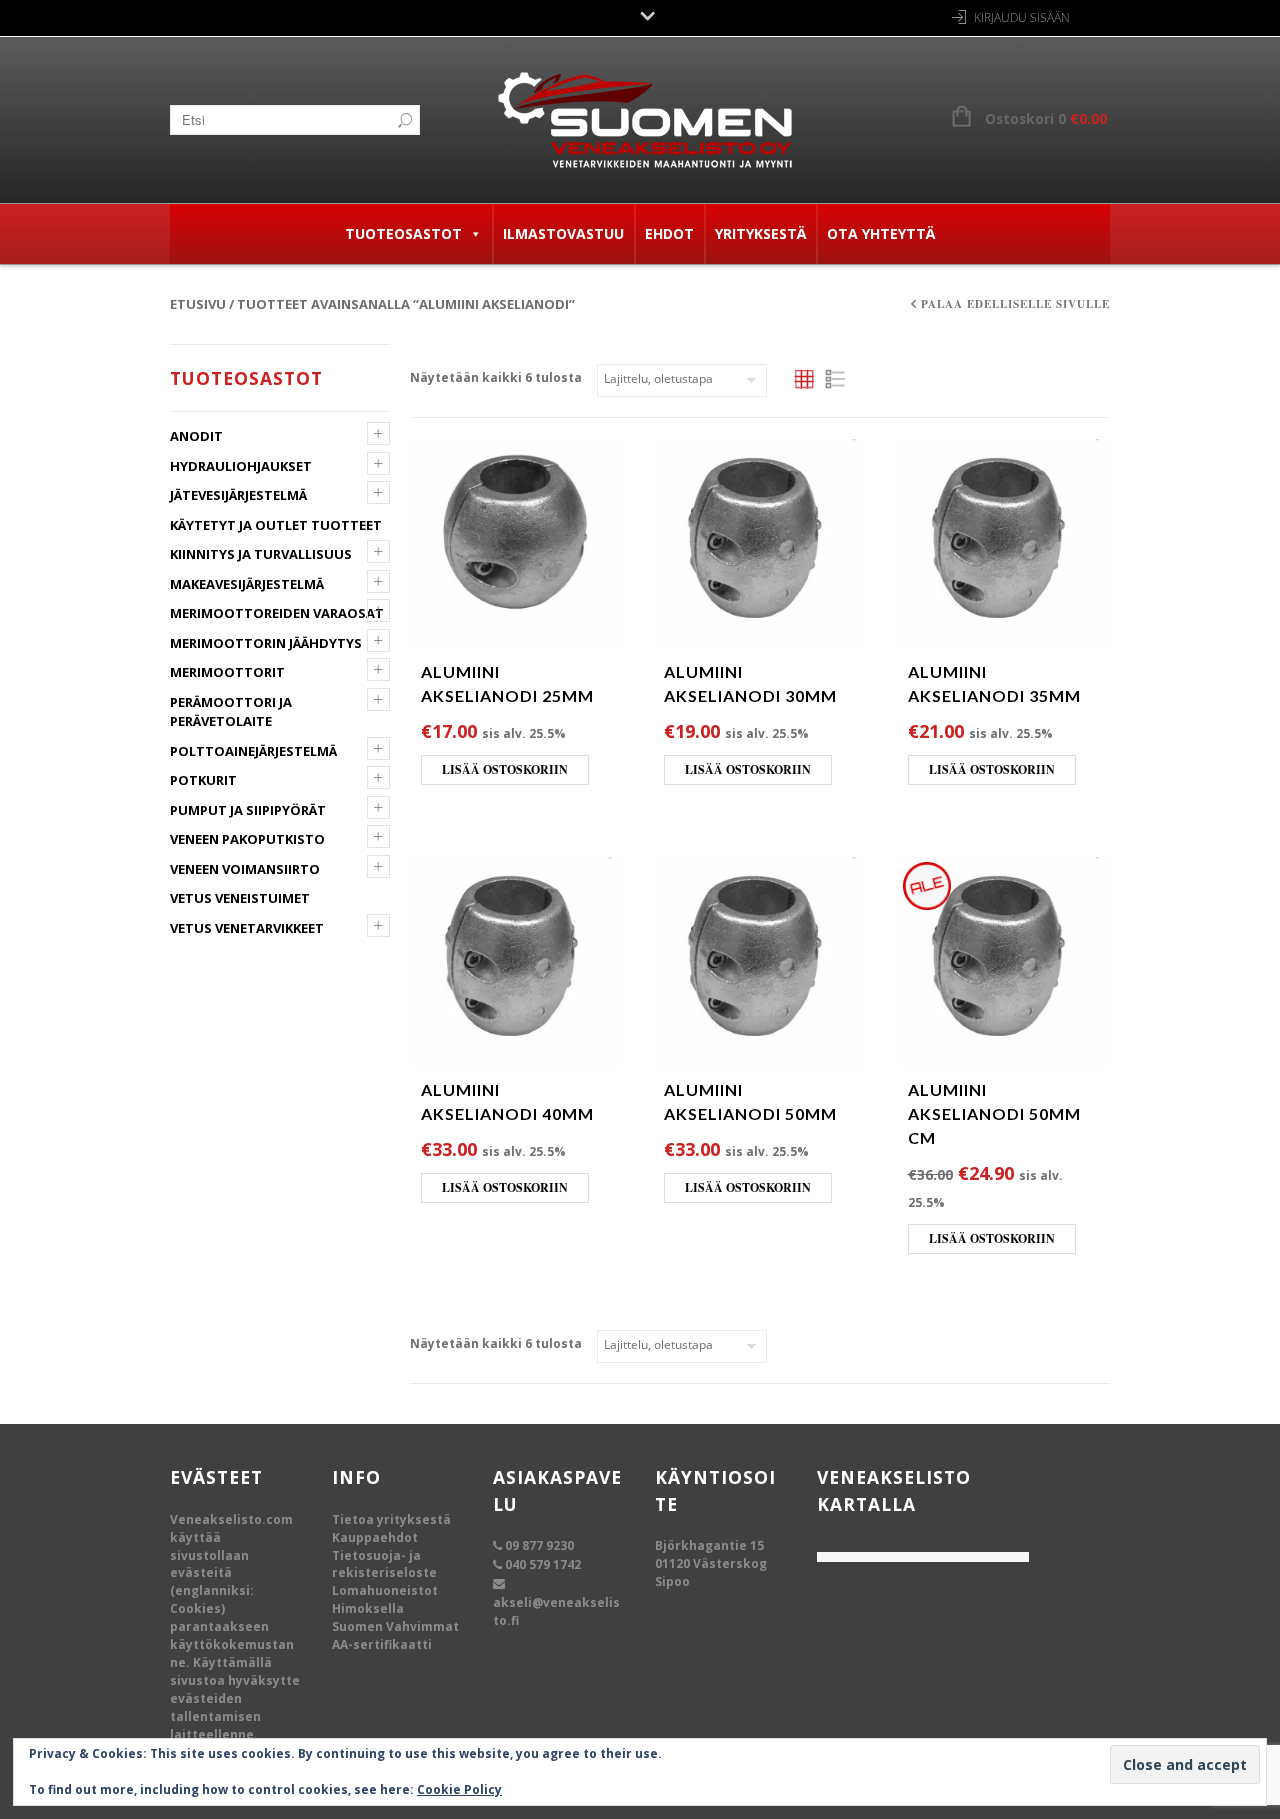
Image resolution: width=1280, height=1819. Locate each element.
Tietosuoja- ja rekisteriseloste (384, 1564)
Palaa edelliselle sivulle (1015, 304)
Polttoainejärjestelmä (253, 751)
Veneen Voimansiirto (245, 869)
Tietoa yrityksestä (391, 1519)
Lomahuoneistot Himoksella (385, 1599)
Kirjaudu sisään (1022, 17)
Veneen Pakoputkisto (247, 839)
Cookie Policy (459, 1789)
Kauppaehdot (375, 1537)
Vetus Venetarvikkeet (247, 928)
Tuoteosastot (403, 233)
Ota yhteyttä (881, 233)
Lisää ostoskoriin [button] (505, 769)
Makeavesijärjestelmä (247, 584)
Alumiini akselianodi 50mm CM (994, 1113)
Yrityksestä (760, 233)
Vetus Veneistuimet (240, 898)
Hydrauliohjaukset (241, 466)
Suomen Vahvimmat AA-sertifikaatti (395, 1635)
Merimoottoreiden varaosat (277, 613)
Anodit (196, 436)
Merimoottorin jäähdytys (266, 643)
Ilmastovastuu (563, 233)
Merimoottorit (227, 672)
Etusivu (198, 304)
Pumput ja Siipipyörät (248, 810)
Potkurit (203, 780)
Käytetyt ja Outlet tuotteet (276, 525)
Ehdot (669, 233)
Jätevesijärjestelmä (238, 495)
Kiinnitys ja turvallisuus (261, 554)
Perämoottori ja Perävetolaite (231, 712)
